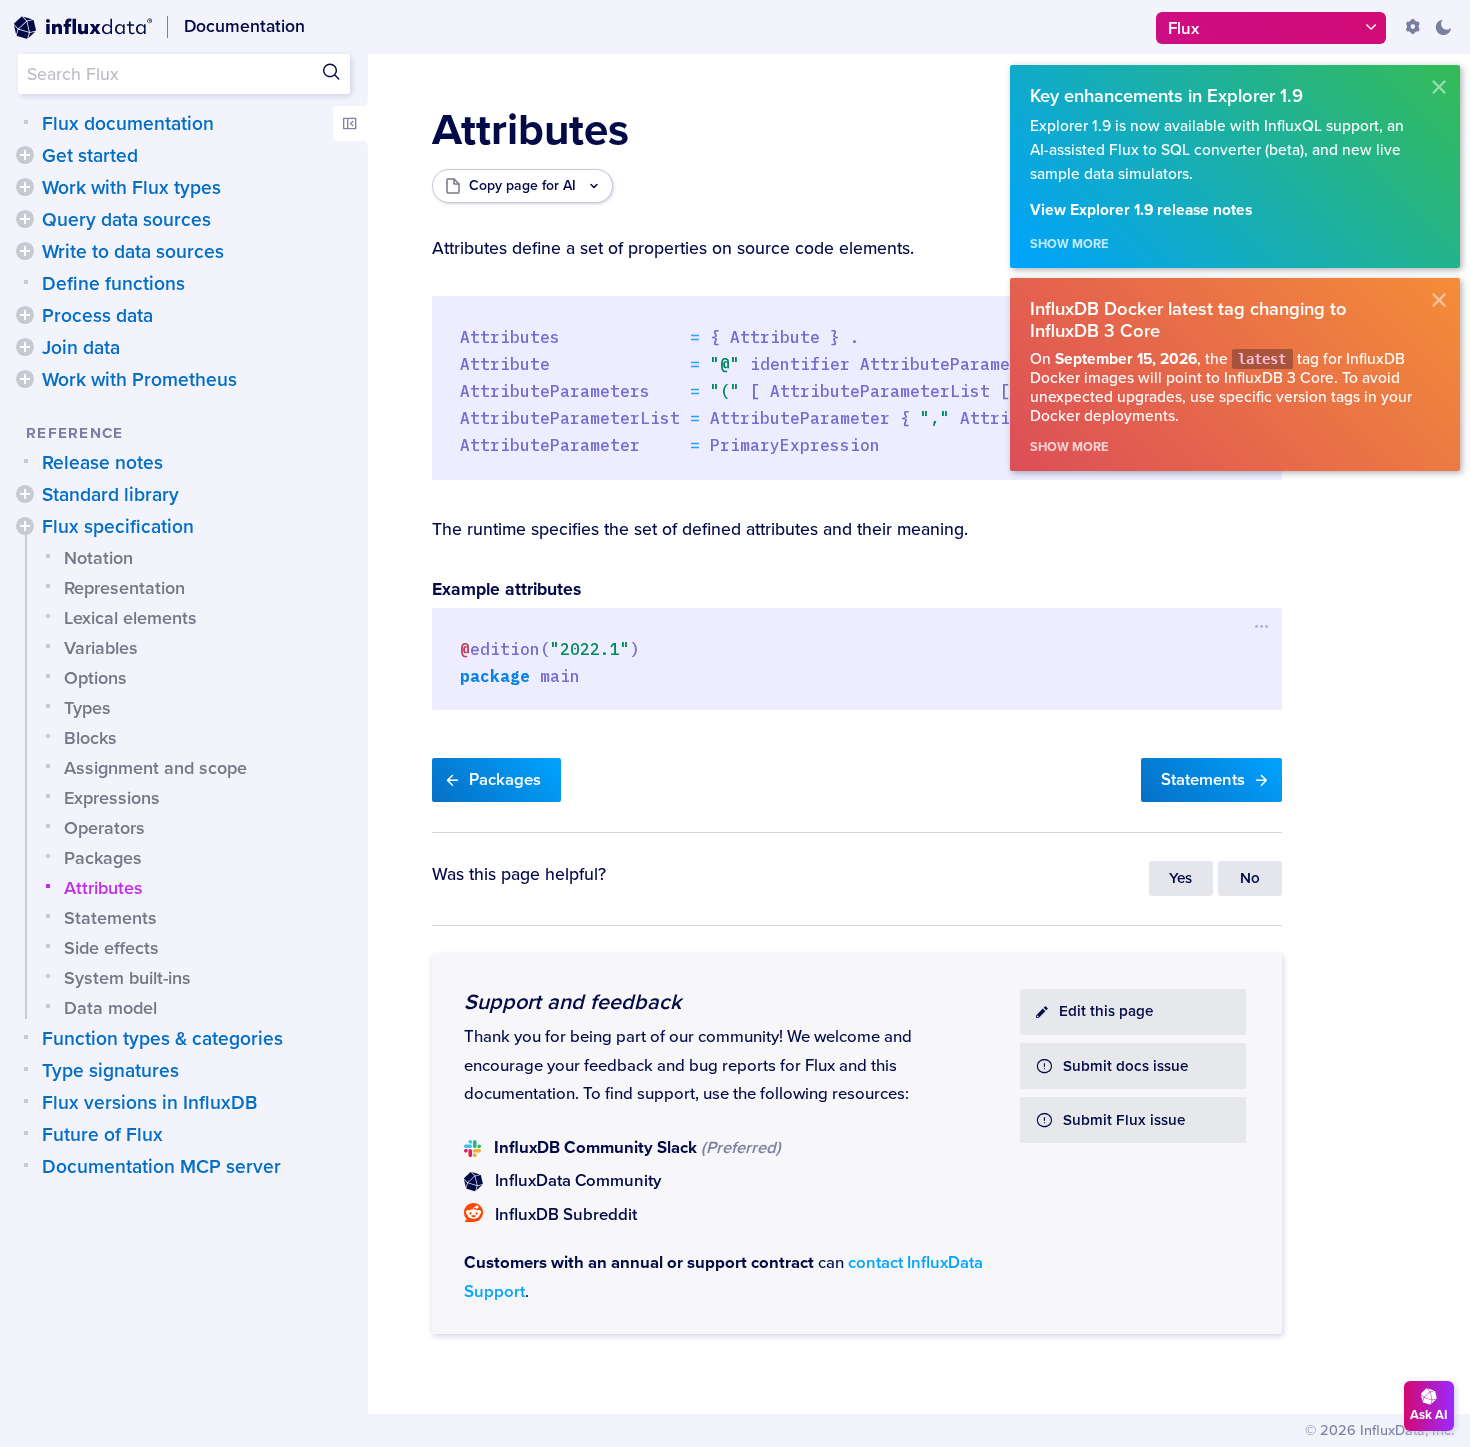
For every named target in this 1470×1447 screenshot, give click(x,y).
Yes (1180, 878)
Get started (90, 156)
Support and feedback (572, 1002)
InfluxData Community (578, 1181)
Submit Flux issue (1124, 1120)
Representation (124, 588)
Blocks (90, 738)
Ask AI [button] (1429, 1415)
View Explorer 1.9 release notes (1141, 210)
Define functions (113, 284)
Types (87, 708)
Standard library (110, 495)
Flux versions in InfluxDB (149, 1103)
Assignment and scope (155, 768)
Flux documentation (128, 124)
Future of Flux (102, 1135)
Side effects (111, 948)
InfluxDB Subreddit (566, 1215)
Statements (110, 918)
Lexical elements (130, 618)
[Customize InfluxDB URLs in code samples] (1413, 27)
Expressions (112, 798)
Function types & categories (162, 1039)
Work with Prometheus (139, 380)
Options (95, 678)
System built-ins (127, 978)
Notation (98, 558)
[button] (25, 155)
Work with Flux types (131, 188)
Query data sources (126, 220)
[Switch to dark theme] (1443, 27)
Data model (110, 1008)
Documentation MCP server (161, 1167)
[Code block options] (1262, 626)
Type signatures (110, 1071)
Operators (104, 828)
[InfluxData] (83, 28)
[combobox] (184, 74)
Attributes (103, 888)
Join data (81, 348)
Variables (101, 648)
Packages (103, 858)
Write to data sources (133, 252)
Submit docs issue (1125, 1066)
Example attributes (506, 589)
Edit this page (1106, 1011)
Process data (97, 316)
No (1250, 878)
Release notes (102, 463)
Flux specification (118, 527)
